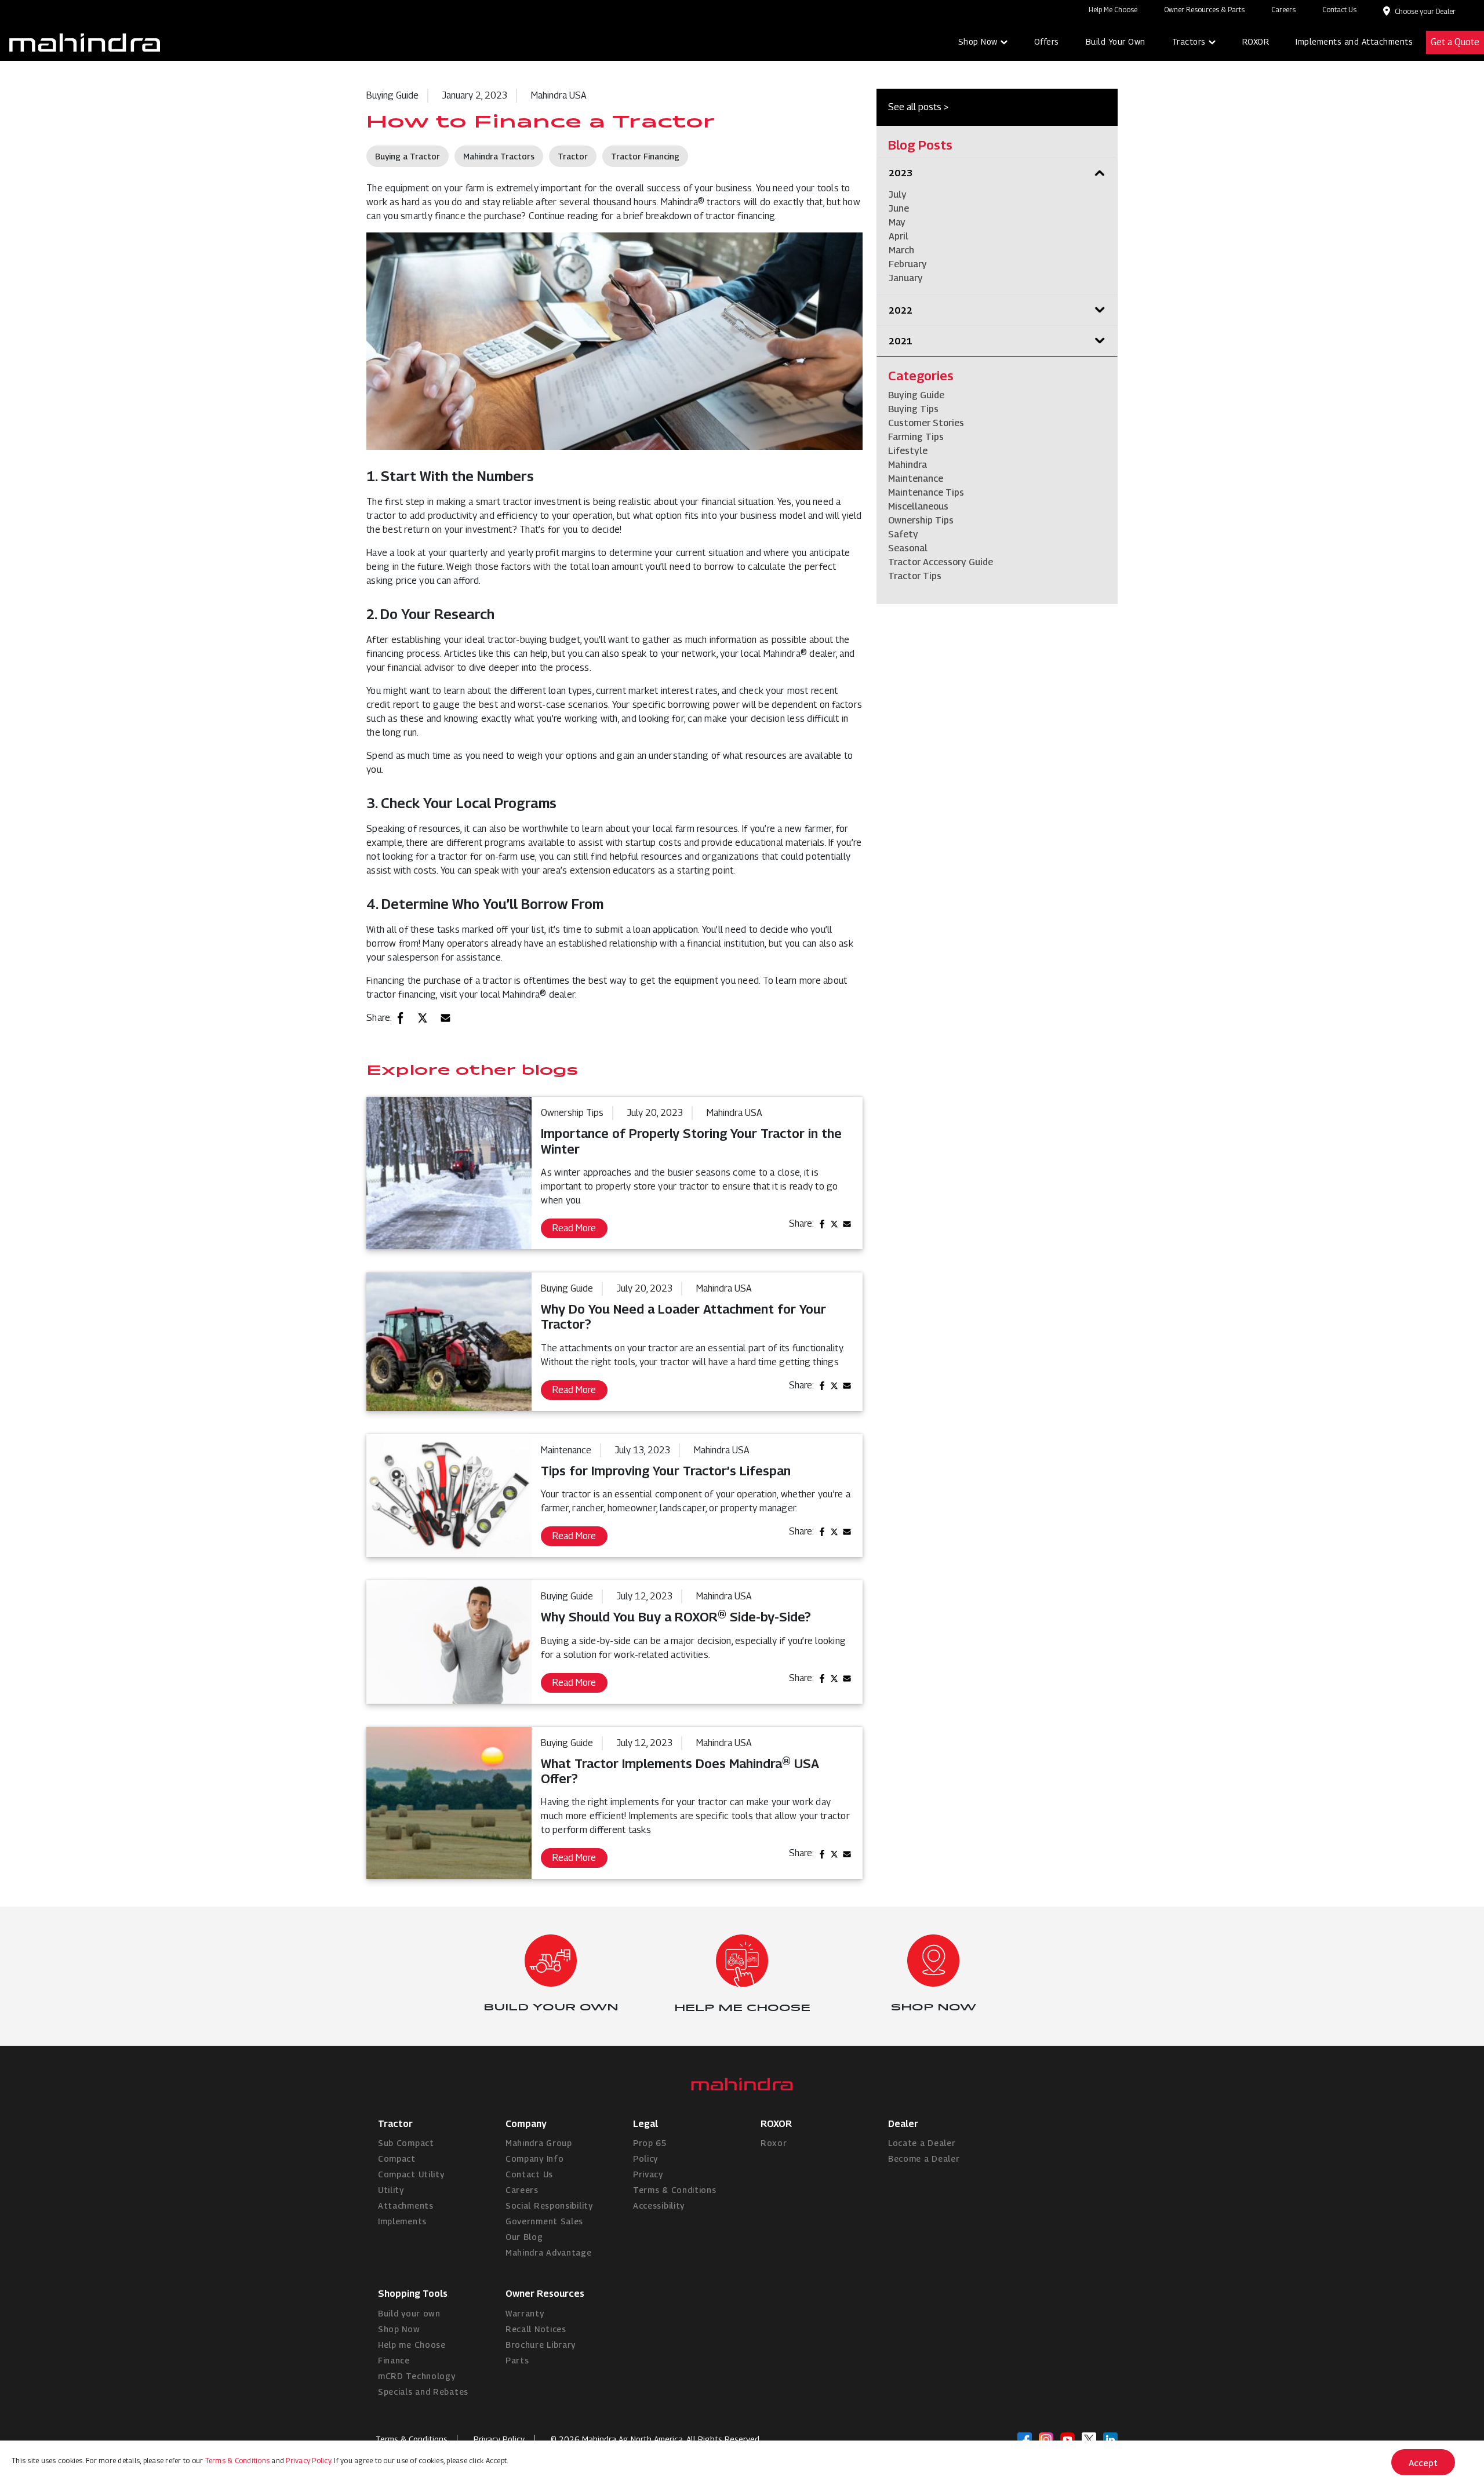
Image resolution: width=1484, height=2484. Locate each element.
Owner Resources (545, 2294)
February (908, 264)
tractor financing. (741, 216)
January (906, 278)
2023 (901, 173)
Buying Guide (916, 395)
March (901, 250)
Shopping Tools (413, 2294)
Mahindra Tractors (499, 156)
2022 (901, 310)
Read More (574, 1228)
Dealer (903, 2124)
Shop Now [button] (978, 41)
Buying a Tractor (408, 156)
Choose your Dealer (1425, 11)
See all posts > (918, 107)
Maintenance (916, 479)
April (899, 236)
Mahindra (908, 465)
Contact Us (1339, 10)
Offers (1047, 41)
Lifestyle (908, 451)
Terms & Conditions (238, 2461)
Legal (645, 2124)
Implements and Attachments (1354, 41)
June (899, 208)
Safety (903, 534)
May (897, 222)
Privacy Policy (499, 2439)
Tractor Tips (915, 576)
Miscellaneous (918, 506)
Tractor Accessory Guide (941, 562)
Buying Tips (913, 409)
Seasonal (908, 548)
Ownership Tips (921, 520)
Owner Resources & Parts (1204, 10)
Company (526, 2124)
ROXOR (1256, 41)
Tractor (573, 156)
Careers (1283, 10)
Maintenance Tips (926, 492)
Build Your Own (1116, 41)
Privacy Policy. (309, 2461)
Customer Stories (926, 423)
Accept (1423, 2463)
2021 (901, 341)
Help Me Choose (1113, 10)
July (898, 194)
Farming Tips (916, 437)
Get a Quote (1455, 42)
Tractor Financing (645, 156)
